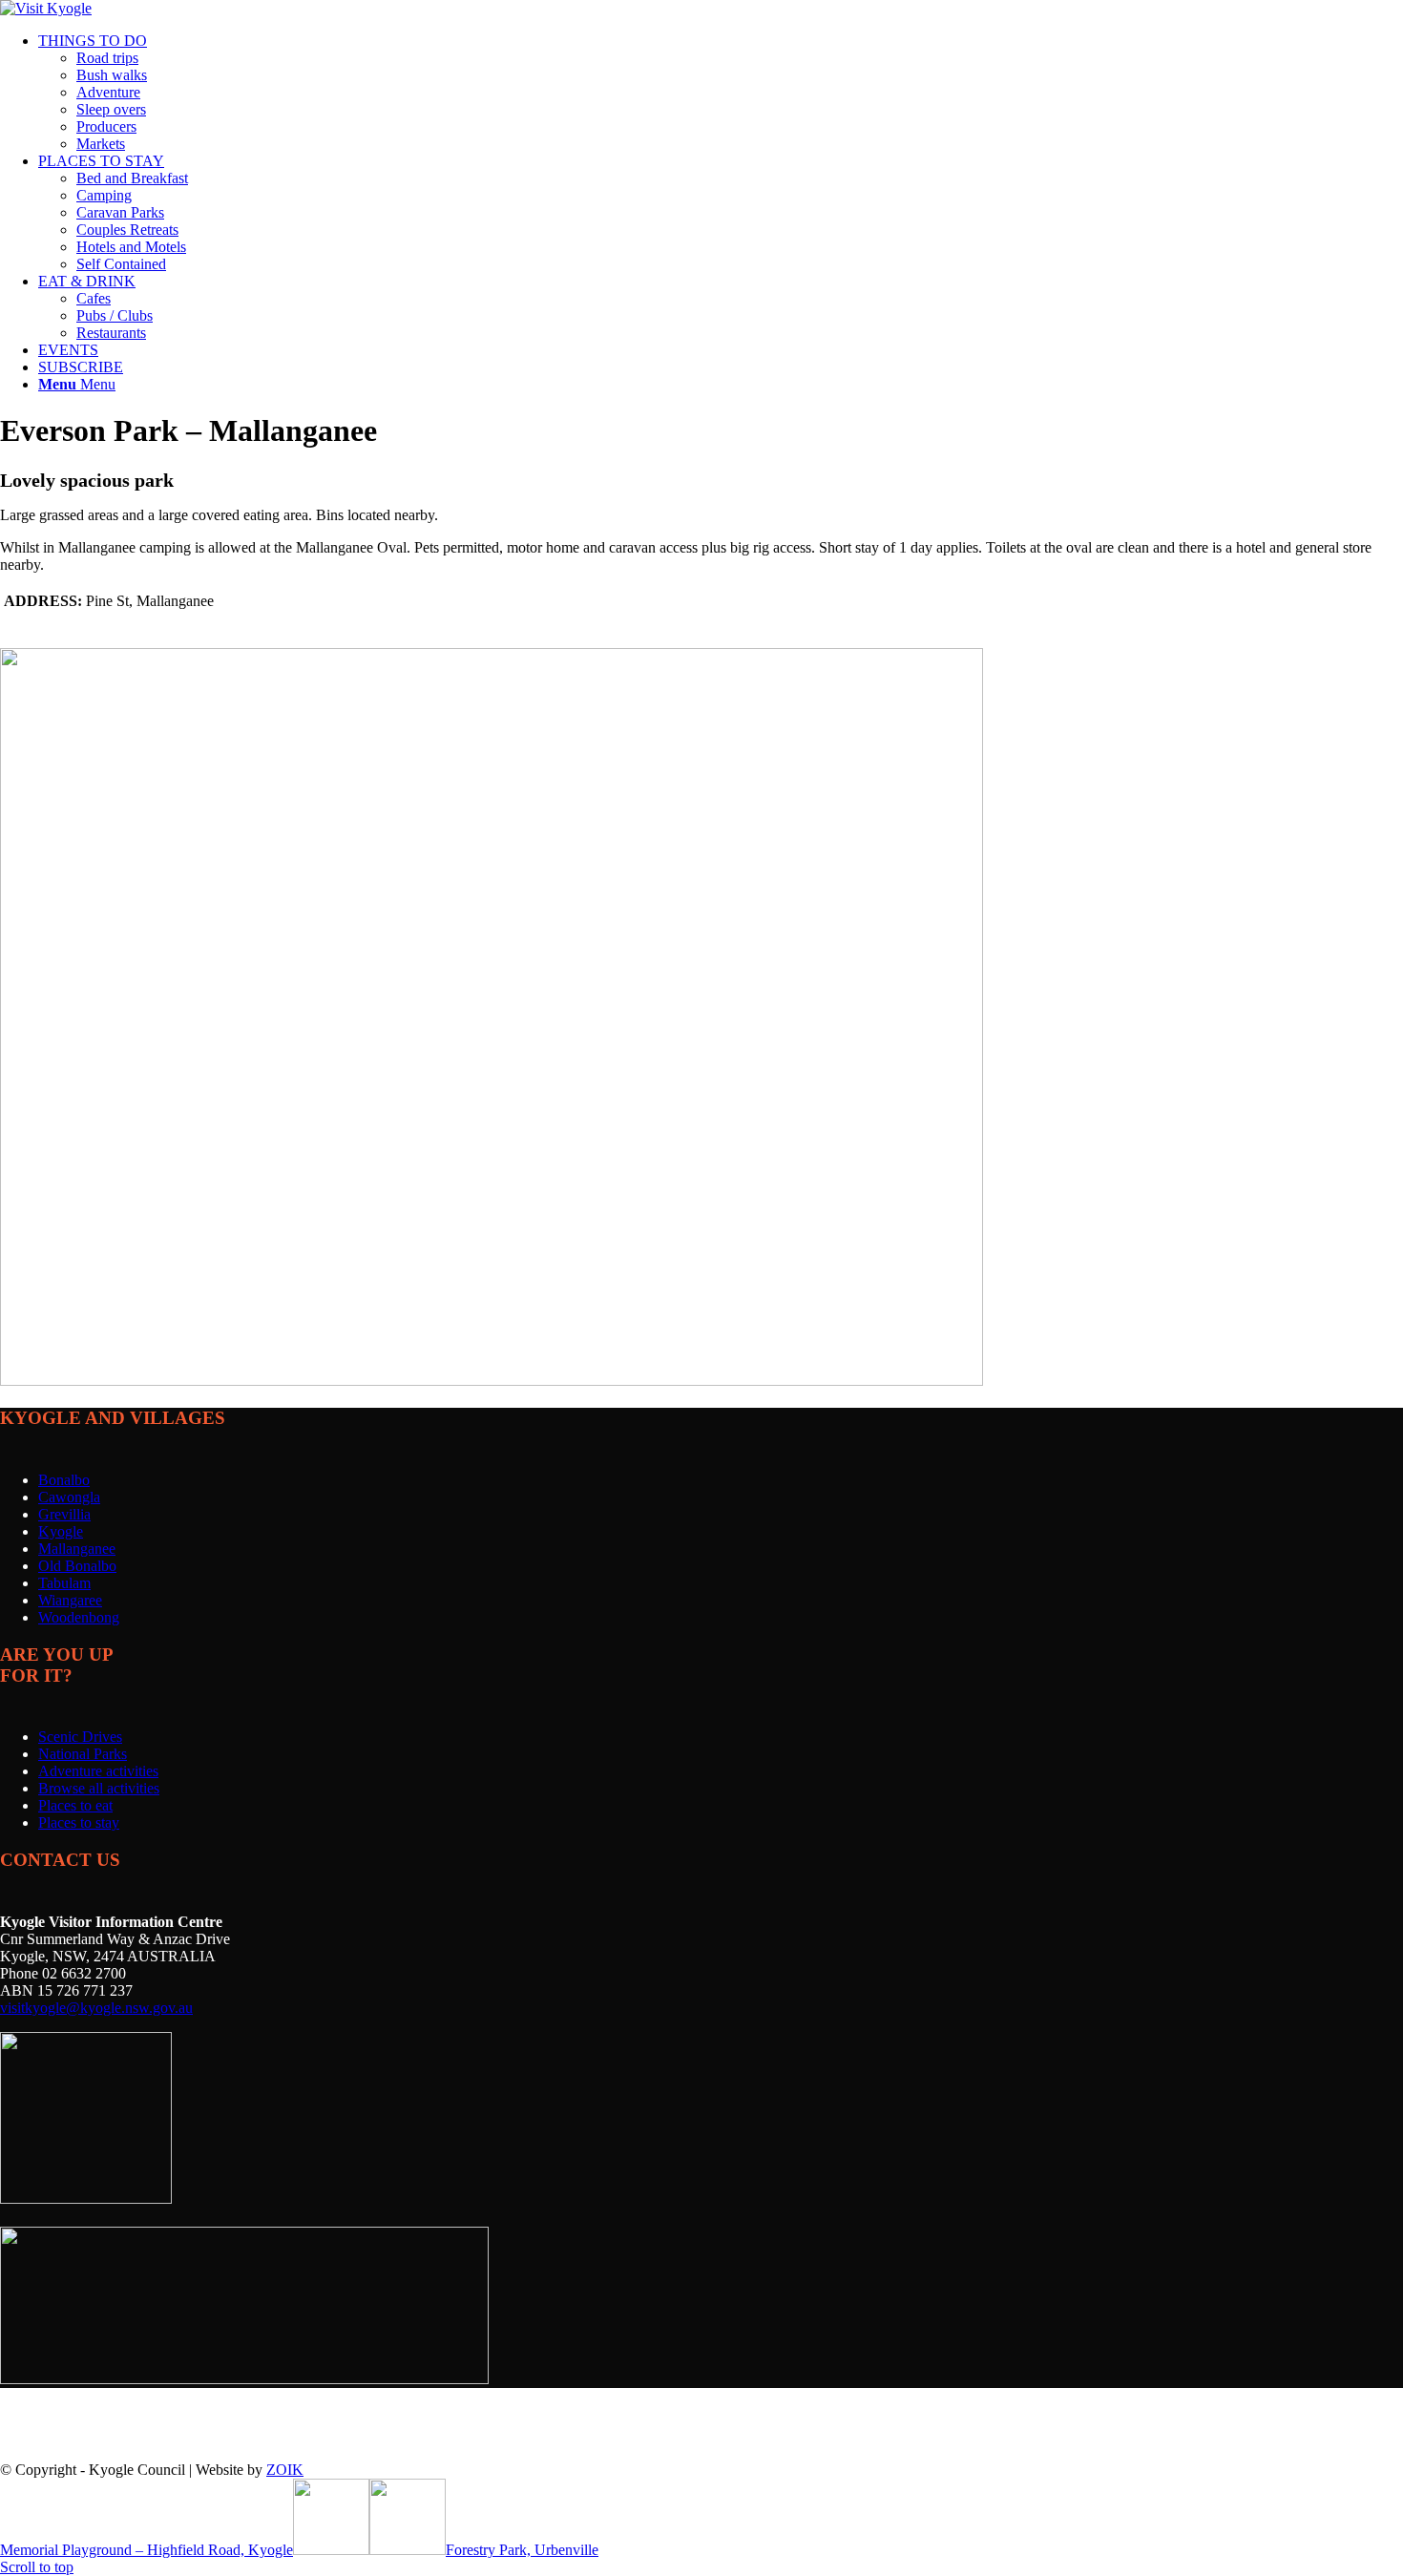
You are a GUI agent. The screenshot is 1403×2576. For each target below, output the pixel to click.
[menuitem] (721, 93)
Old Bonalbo (77, 1566)
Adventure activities (98, 1771)
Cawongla (69, 1497)
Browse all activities (99, 1788)
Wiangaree (70, 1600)
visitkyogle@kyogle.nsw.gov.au (96, 2008)
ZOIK (285, 2470)
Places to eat (75, 1805)
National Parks (83, 1754)
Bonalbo (64, 1480)
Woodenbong (79, 1617)
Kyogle (61, 1531)
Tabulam (64, 1583)
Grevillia (64, 1514)
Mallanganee (77, 1549)
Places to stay (79, 1822)
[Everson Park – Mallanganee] (492, 1381)
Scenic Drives (80, 1737)
